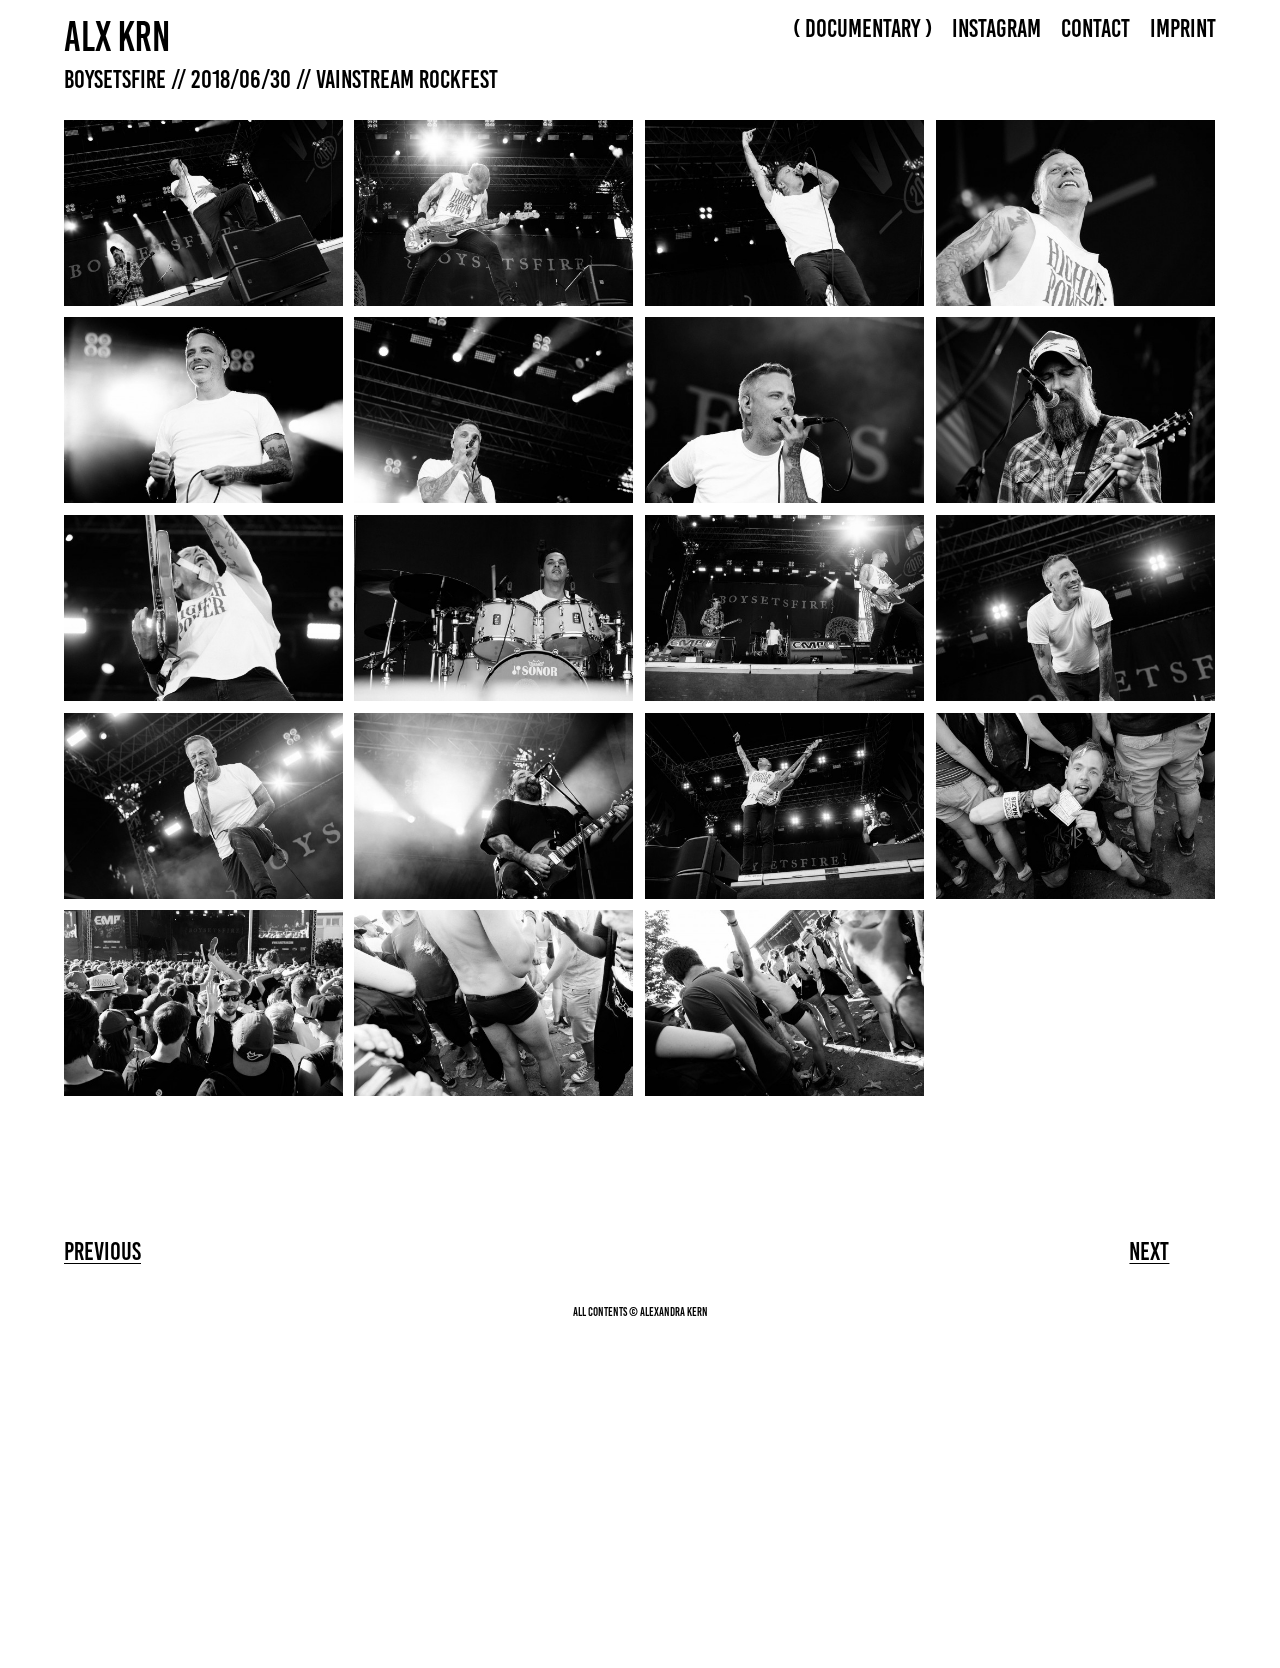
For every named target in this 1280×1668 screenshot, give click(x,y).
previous (102, 1251)
